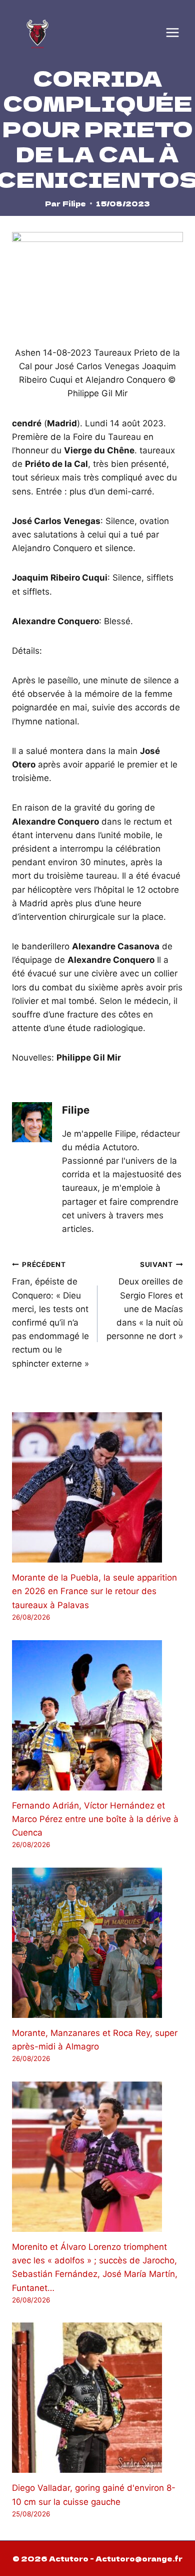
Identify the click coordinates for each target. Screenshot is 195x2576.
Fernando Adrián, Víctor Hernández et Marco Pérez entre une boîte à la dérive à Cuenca (95, 1819)
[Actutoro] (37, 33)
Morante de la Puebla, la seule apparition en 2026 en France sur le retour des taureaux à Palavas (94, 1591)
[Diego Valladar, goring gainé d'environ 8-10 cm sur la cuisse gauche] (97, 2398)
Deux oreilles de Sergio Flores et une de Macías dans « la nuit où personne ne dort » (145, 1301)
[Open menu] (172, 33)
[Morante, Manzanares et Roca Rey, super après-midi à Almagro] (97, 1943)
